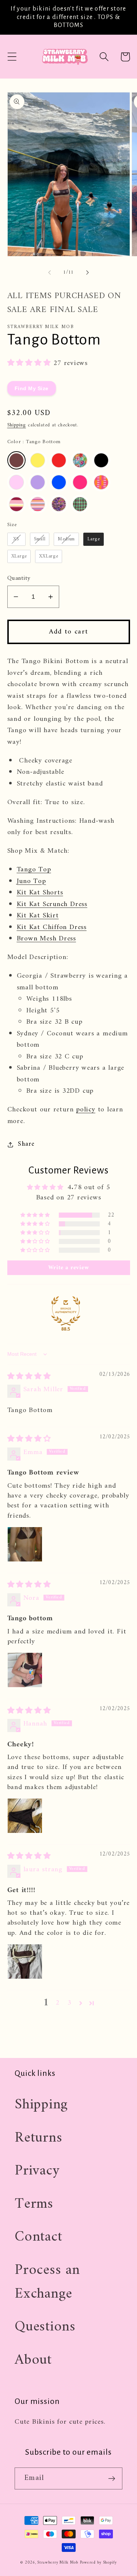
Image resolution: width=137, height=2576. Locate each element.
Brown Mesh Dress (46, 939)
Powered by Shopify (98, 2563)
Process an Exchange (47, 2282)
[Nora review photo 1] (25, 1670)
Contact (38, 2237)
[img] (29, 1377)
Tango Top (34, 870)
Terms (34, 2204)
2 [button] (58, 2003)
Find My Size (32, 388)
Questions (45, 2327)
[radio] (16, 460)
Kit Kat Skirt (38, 916)
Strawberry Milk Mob (58, 2563)
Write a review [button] (69, 1268)
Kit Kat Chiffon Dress (52, 927)
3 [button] (69, 2003)
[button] (12, 57)
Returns (38, 2138)
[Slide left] (49, 273)
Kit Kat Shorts (40, 893)
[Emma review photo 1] (25, 1544)
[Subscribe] (112, 2479)
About (33, 2360)
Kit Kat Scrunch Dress (52, 904)
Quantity (19, 579)
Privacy (37, 2171)
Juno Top (31, 881)
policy (86, 1110)
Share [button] (26, 1145)
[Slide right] (88, 273)
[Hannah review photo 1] (25, 1816)
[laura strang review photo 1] (25, 1962)
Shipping (17, 425)
